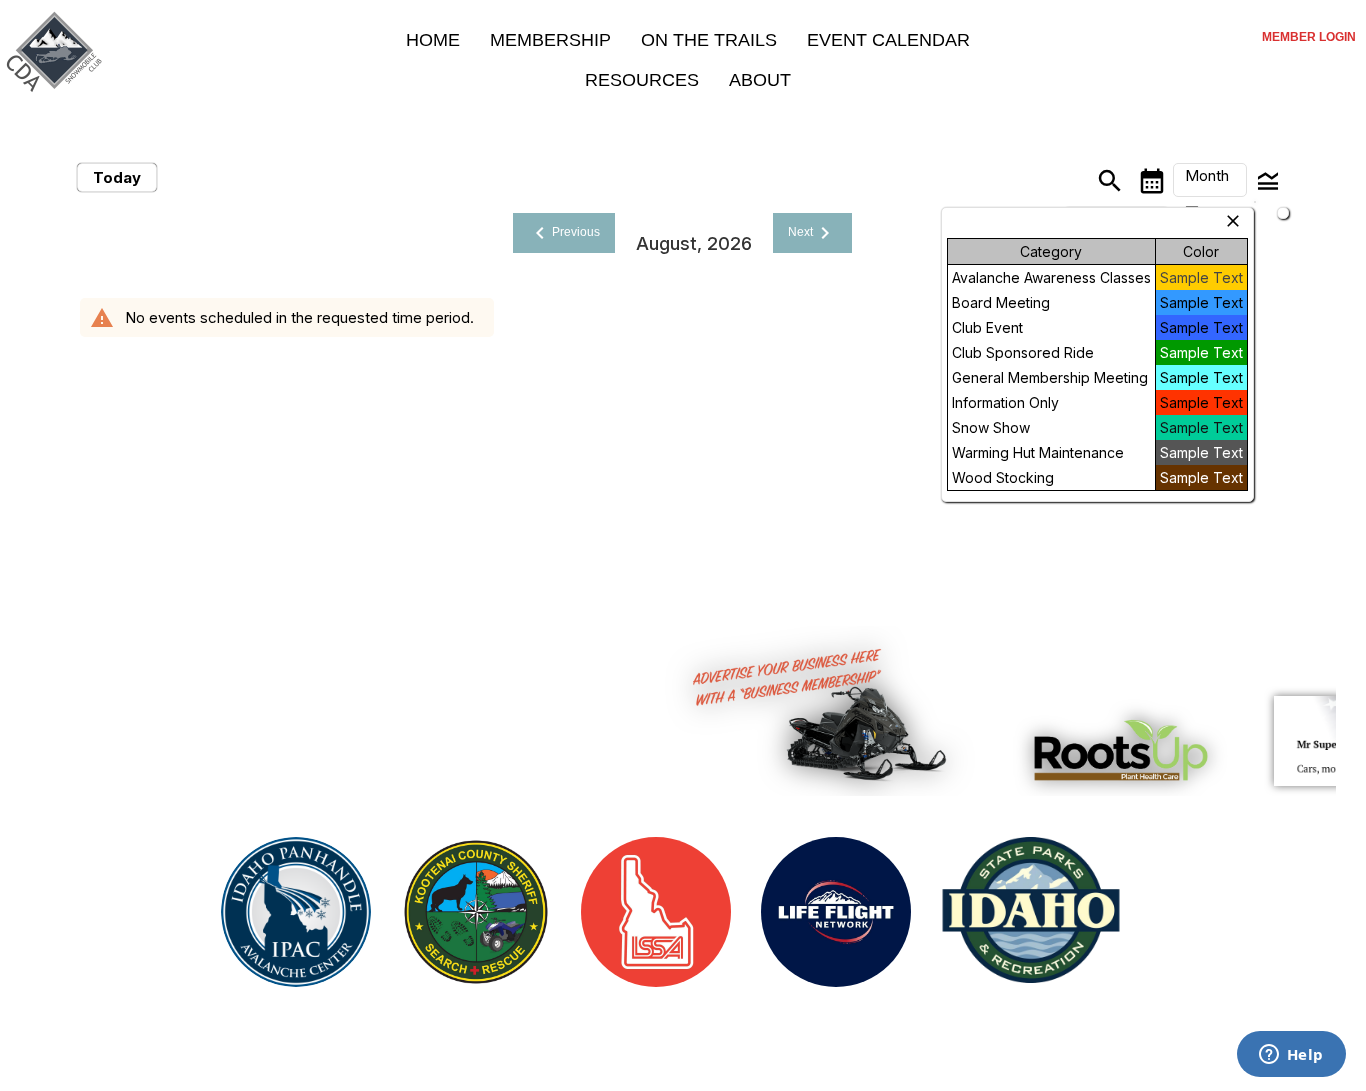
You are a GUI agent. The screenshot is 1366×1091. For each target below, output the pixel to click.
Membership (550, 40)
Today (117, 177)
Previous (564, 233)
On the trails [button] (709, 40)
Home (433, 40)
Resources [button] (642, 80)
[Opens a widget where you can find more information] (1291, 1056)
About (760, 80)
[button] (1210, 180)
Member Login (1309, 37)
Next (812, 233)
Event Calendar (888, 40)
